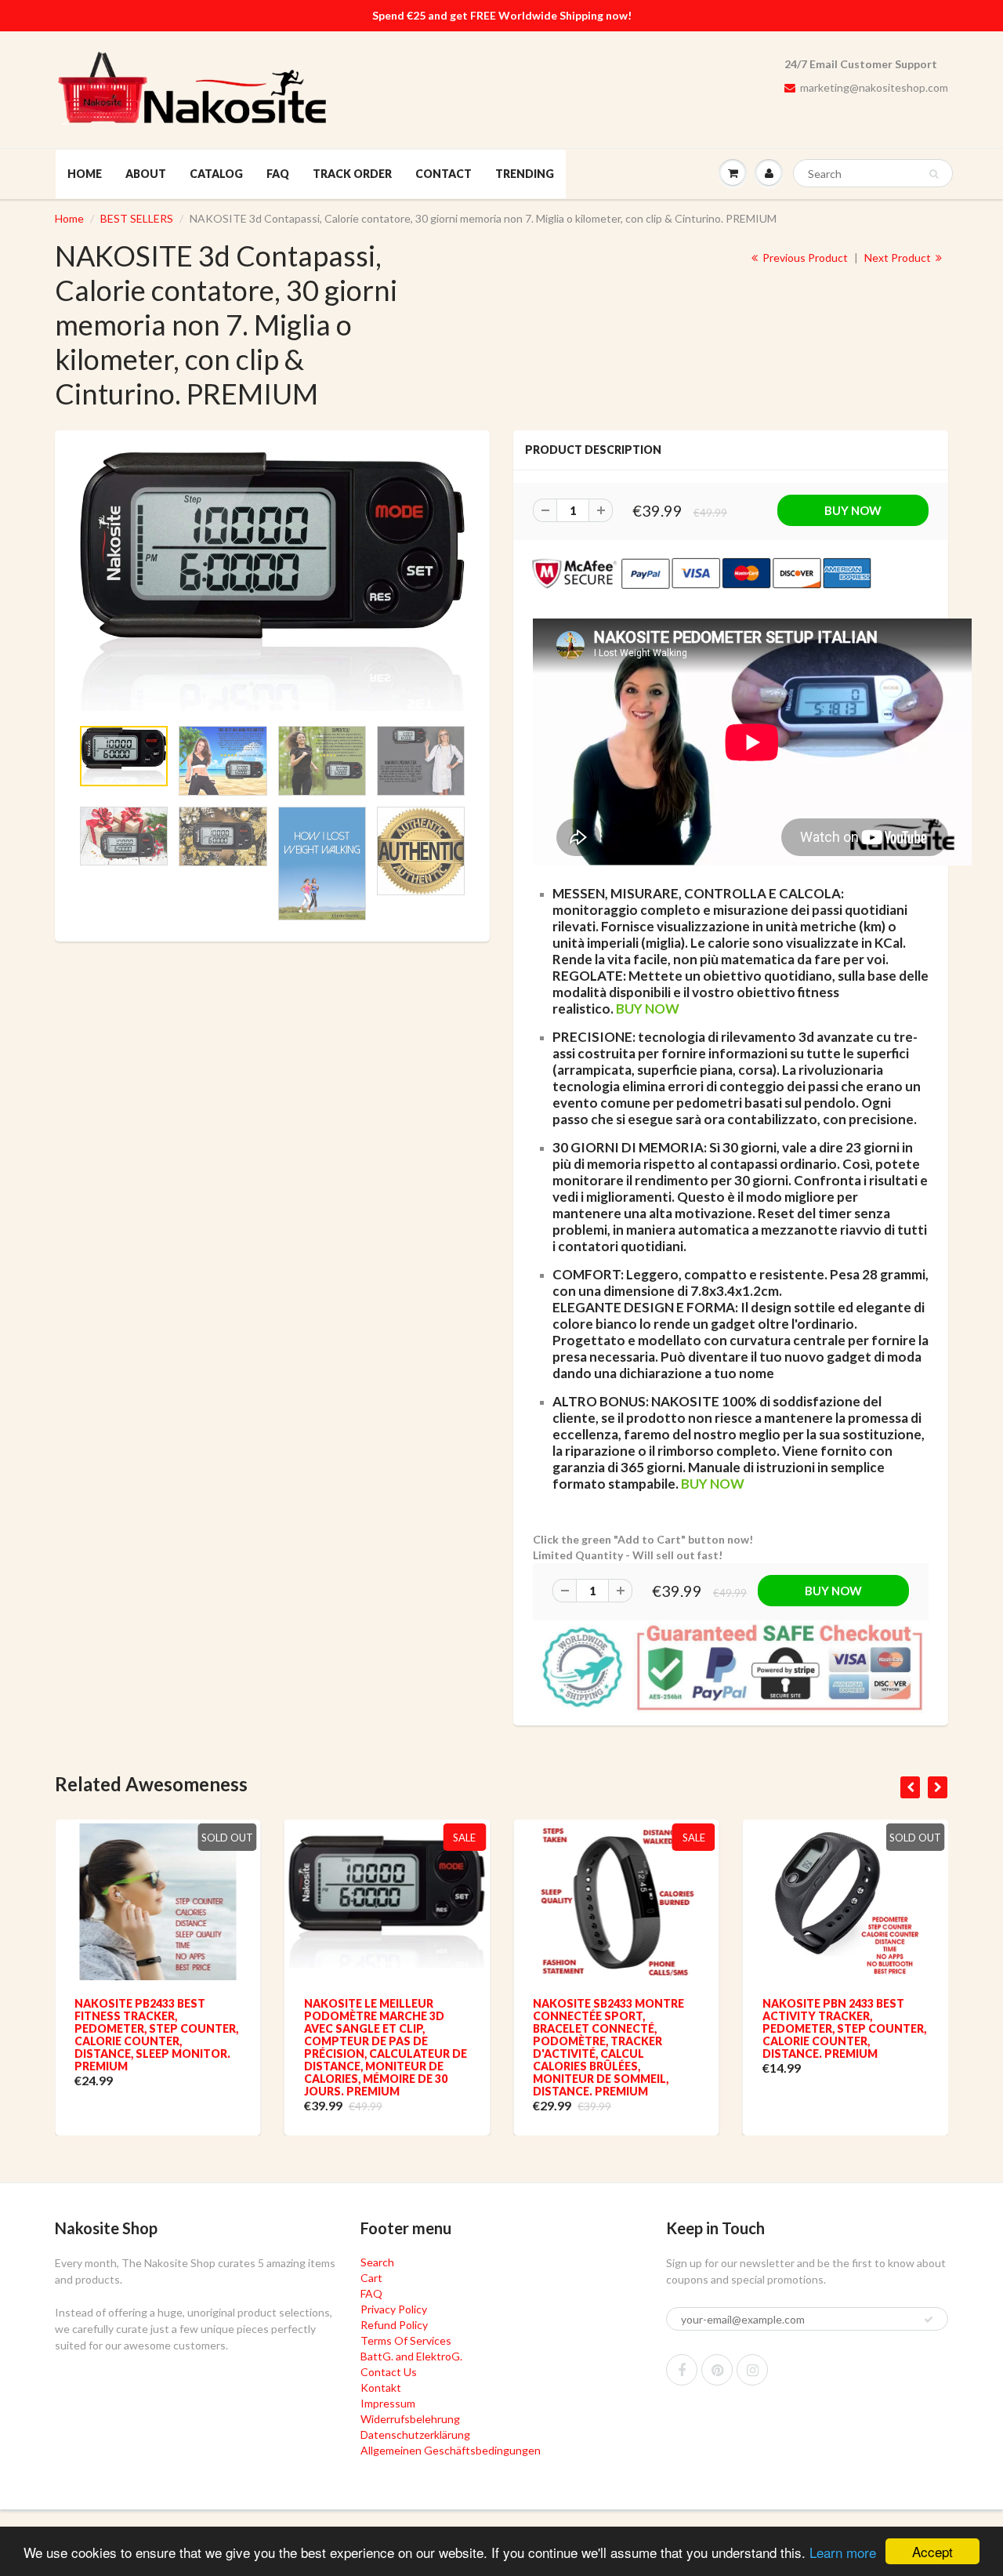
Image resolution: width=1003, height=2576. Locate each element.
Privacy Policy (394, 2309)
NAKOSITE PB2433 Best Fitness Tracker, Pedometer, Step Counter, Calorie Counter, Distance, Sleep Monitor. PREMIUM (156, 2035)
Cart (371, 2278)
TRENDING (525, 174)
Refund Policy (394, 2325)
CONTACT (444, 174)
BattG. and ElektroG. (411, 2356)
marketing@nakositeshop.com (874, 87)
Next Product (899, 258)
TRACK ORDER (352, 174)
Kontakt (381, 2387)
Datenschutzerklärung (415, 2435)
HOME (85, 174)
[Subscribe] (929, 2320)
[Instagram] (752, 2370)
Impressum (388, 2403)
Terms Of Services (406, 2340)
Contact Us (389, 2372)
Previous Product (804, 258)
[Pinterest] (717, 2370)
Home (69, 218)
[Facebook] (682, 2370)
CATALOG (216, 174)
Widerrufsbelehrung (410, 2419)
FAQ (278, 174)
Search (377, 2262)
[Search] (934, 174)
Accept (932, 2551)
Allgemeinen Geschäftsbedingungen (451, 2450)
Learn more (843, 2552)
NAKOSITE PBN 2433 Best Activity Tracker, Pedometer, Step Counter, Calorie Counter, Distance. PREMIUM (844, 2028)
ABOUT (146, 174)
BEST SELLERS (137, 218)
